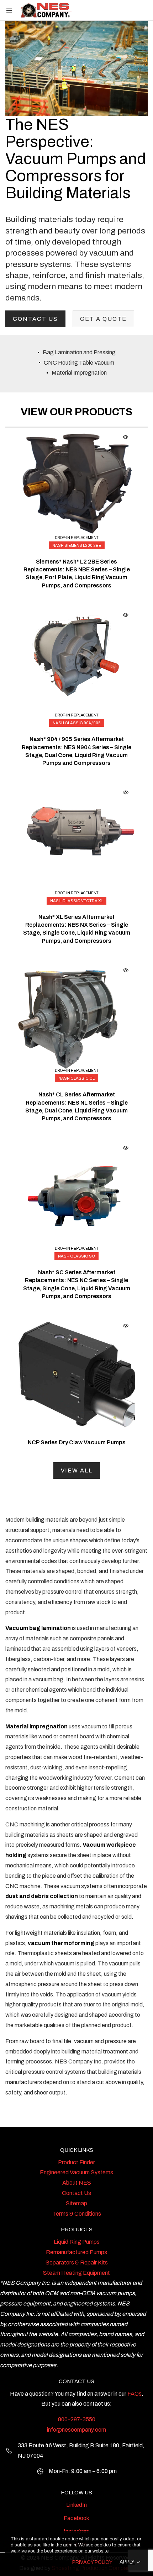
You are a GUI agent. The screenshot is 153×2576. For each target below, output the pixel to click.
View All (77, 1470)
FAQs (134, 2394)
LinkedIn (76, 2505)
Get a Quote (103, 319)
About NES (77, 2183)
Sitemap (76, 2203)
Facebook (76, 2518)
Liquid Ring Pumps (77, 2242)
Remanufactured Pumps (76, 2252)
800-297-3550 (77, 2419)
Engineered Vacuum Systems (76, 2172)
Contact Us (35, 319)
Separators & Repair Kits (77, 2263)
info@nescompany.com (76, 2430)
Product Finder (76, 2162)
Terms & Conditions (77, 2214)
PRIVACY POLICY (92, 2562)
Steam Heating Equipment (76, 2273)
